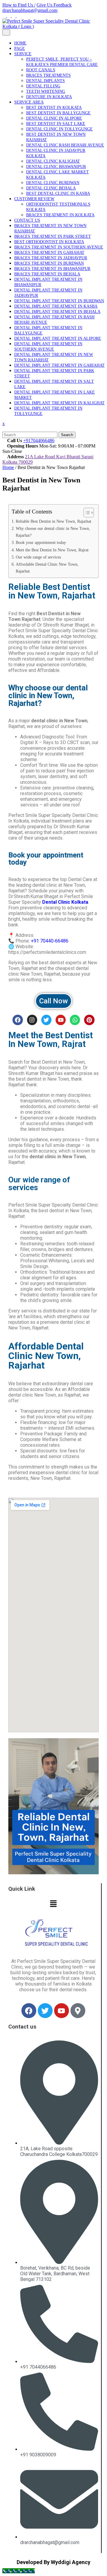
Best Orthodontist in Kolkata (49, 242)
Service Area (29, 102)
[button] (53, 1904)
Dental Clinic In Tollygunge (59, 129)
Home (20, 43)
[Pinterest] (89, 1020)
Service (23, 54)
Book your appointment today (41, 542)
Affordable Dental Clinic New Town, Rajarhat (47, 568)
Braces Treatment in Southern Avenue (59, 247)
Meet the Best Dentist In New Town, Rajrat (52, 550)
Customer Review (34, 199)
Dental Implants (45, 81)
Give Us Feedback (54, 5)
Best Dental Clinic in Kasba (58, 193)
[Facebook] (18, 1020)
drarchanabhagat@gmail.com (30, 10)
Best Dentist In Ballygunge (58, 113)
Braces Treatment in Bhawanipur (52, 269)
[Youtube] (61, 1020)
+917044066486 (39, 441)
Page (20, 48)
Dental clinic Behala (51, 188)
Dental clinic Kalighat (53, 161)
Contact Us (27, 220)
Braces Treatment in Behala (47, 274)
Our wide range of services (38, 557)
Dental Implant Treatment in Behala (57, 312)
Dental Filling (43, 86)
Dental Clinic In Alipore (54, 118)
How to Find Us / (19, 5)
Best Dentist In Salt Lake (56, 124)
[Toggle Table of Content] (86, 513)
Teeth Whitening (46, 91)
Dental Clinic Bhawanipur (56, 167)
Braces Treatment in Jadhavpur (51, 258)
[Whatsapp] (75, 1020)
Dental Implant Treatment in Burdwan (59, 301)
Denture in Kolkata (49, 97)
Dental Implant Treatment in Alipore (58, 338)
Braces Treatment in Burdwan (49, 263)
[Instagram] (32, 1020)
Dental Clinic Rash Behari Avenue (65, 145)
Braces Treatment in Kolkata (60, 215)
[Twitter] (46, 1020)
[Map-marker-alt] (78, 2011)
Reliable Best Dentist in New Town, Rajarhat (53, 521)
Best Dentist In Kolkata (54, 108)
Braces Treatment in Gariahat (49, 253)
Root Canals (41, 70)
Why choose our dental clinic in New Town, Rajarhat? (53, 532)
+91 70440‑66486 (50, 941)
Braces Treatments (48, 75)
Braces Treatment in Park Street (53, 236)
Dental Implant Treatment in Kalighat (59, 403)
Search (67, 435)
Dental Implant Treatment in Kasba (56, 306)
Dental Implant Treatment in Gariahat (59, 365)
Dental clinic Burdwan (53, 183)
